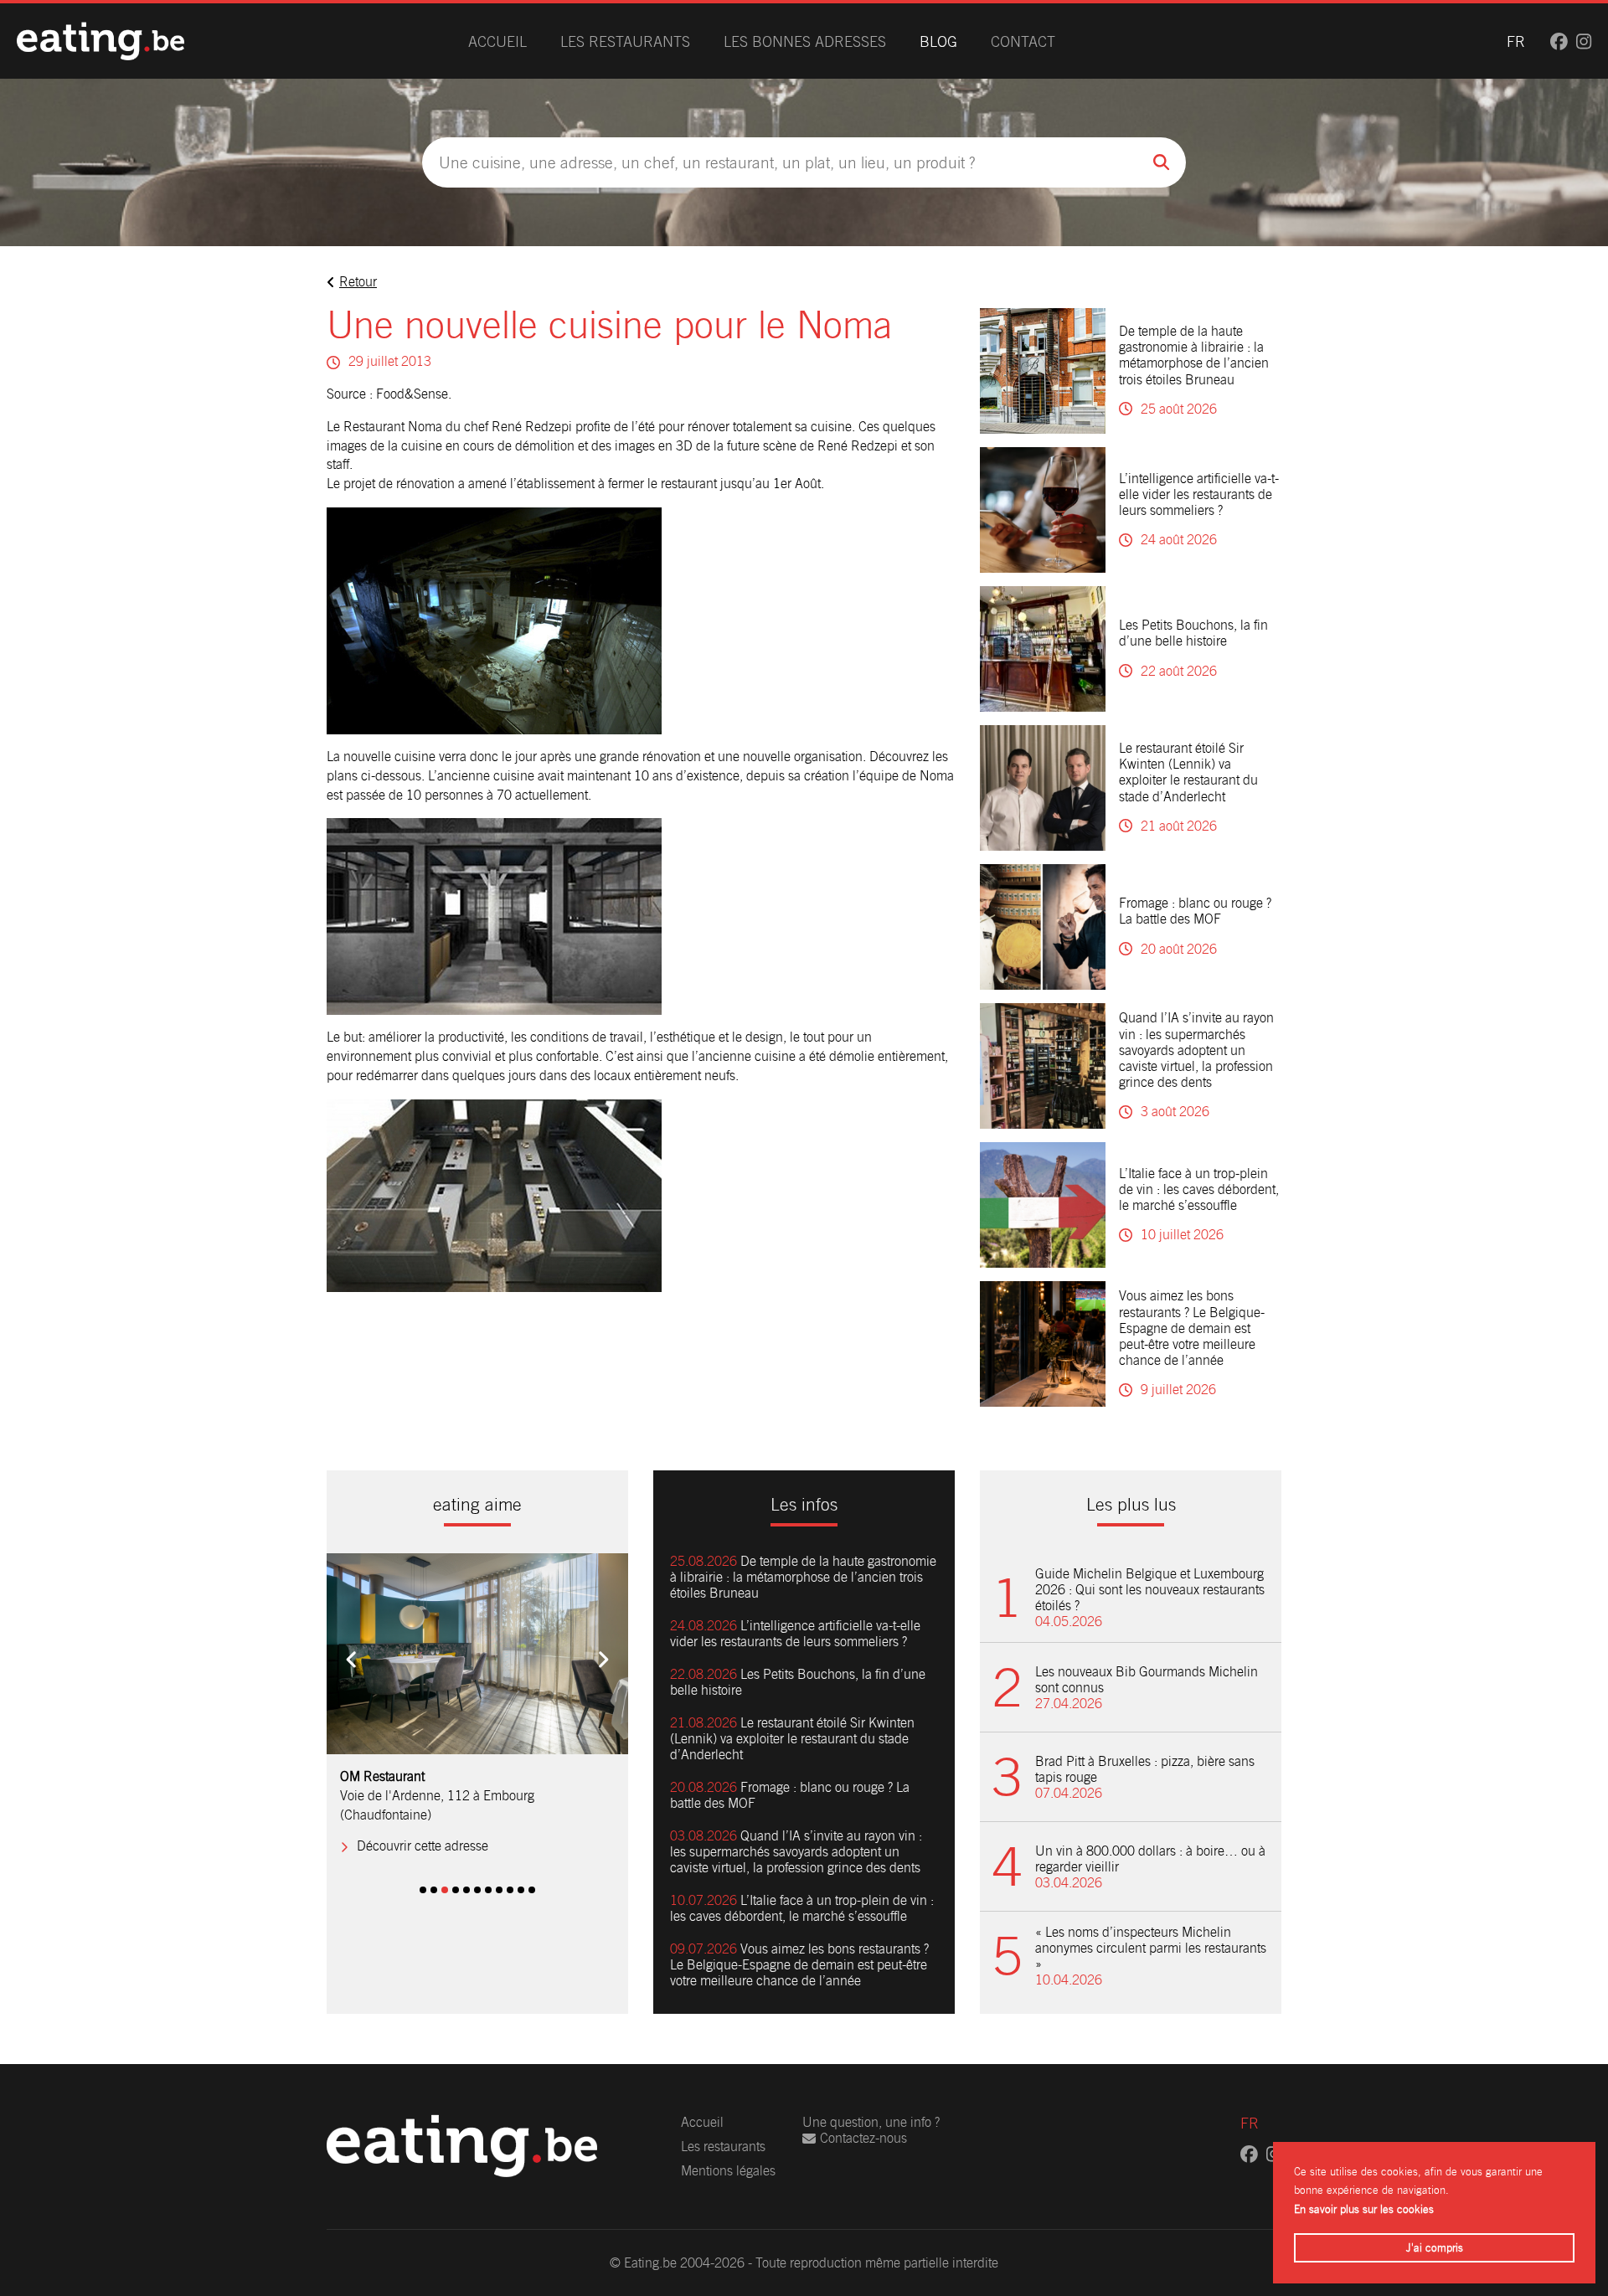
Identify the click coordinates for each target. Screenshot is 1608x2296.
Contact (1023, 41)
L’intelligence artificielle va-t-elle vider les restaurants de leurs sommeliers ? (1199, 494)
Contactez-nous (863, 2138)
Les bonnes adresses (805, 41)
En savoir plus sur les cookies (1364, 2209)
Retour (358, 282)
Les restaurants (625, 41)
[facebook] (1559, 41)
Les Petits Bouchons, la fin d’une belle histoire (1193, 633)
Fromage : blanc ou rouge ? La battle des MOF (1195, 911)
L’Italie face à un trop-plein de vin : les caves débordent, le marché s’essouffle (1199, 1189)
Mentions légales (728, 2171)
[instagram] (1584, 41)
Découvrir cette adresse (423, 1846)
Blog (938, 41)
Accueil (497, 41)
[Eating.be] (100, 41)
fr (1516, 41)
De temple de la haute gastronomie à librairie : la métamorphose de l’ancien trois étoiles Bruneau (1194, 355)
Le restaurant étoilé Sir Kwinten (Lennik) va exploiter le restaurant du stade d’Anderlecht (1188, 772)
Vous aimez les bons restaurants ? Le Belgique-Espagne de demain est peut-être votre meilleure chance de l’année (1192, 1328)
